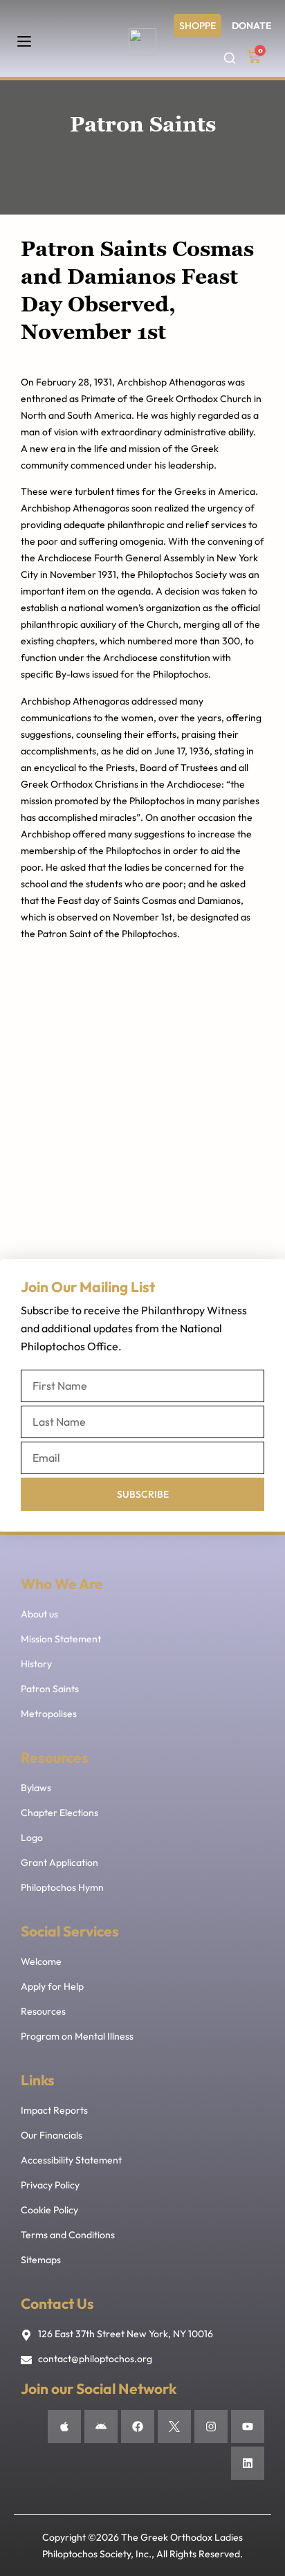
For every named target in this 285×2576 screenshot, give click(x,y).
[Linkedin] (248, 2463)
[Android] (101, 2427)
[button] (24, 42)
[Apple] (64, 2427)
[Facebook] (138, 2427)
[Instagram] (211, 2427)
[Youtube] (248, 2427)
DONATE (251, 26)
